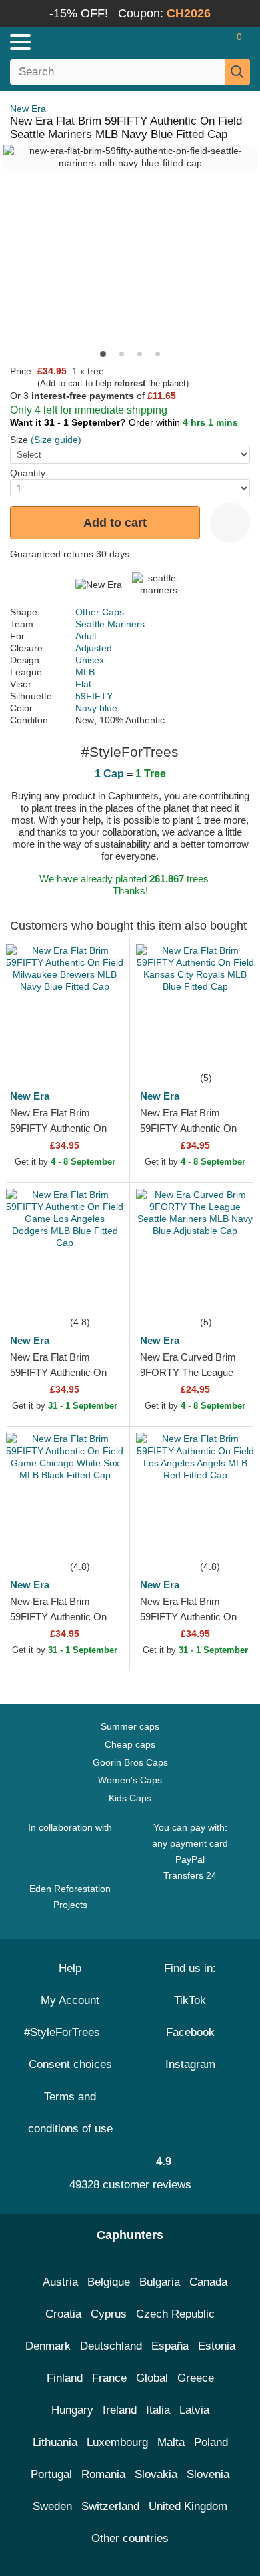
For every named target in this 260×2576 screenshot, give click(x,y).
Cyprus (109, 2314)
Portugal (51, 2474)
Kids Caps (130, 1798)
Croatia (63, 2314)
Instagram (190, 2064)
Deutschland (111, 2346)
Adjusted (94, 648)
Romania (103, 2474)
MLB (85, 672)
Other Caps (100, 612)
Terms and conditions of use (70, 2113)
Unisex (90, 660)
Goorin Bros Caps (130, 1762)
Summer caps (130, 1726)
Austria (60, 2282)
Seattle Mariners (110, 624)
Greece (196, 2378)
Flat (83, 684)
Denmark (48, 2346)
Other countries (130, 2538)
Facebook (190, 2032)
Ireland (120, 2410)
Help (70, 1968)
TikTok (190, 2000)
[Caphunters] (76, 41)
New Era (28, 109)
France (109, 2378)
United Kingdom (188, 2506)
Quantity (28, 473)
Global (152, 2378)
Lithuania (55, 2442)
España (170, 2346)
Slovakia (156, 2474)
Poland (211, 2442)
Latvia (194, 2410)
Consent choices (70, 2064)
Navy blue (96, 708)
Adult (86, 636)
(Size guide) (56, 440)
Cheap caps (130, 1744)
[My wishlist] (211, 42)
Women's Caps (130, 1780)
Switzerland (110, 2506)
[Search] (237, 72)
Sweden (52, 2506)
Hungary (72, 2410)
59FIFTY (94, 696)
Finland (65, 2378)
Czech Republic (175, 2314)
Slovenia (208, 2474)
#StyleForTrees (65, 2032)
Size (19, 440)
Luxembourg (117, 2442)
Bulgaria (160, 2282)
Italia (158, 2410)
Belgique (109, 2282)
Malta (171, 2442)
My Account (70, 2000)
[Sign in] (187, 42)
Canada (208, 2282)
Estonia (217, 2346)
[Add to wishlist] (230, 523)
